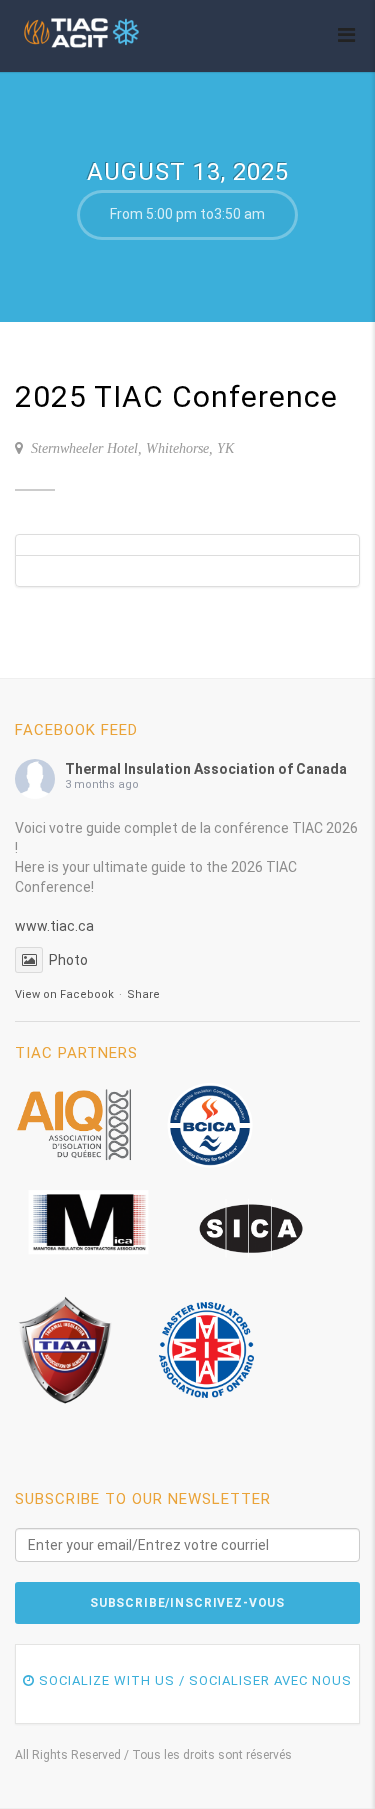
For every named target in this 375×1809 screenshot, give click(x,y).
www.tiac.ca (54, 926)
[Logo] (82, 33)
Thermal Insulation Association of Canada (206, 769)
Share (143, 994)
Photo (68, 960)
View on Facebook (64, 994)
